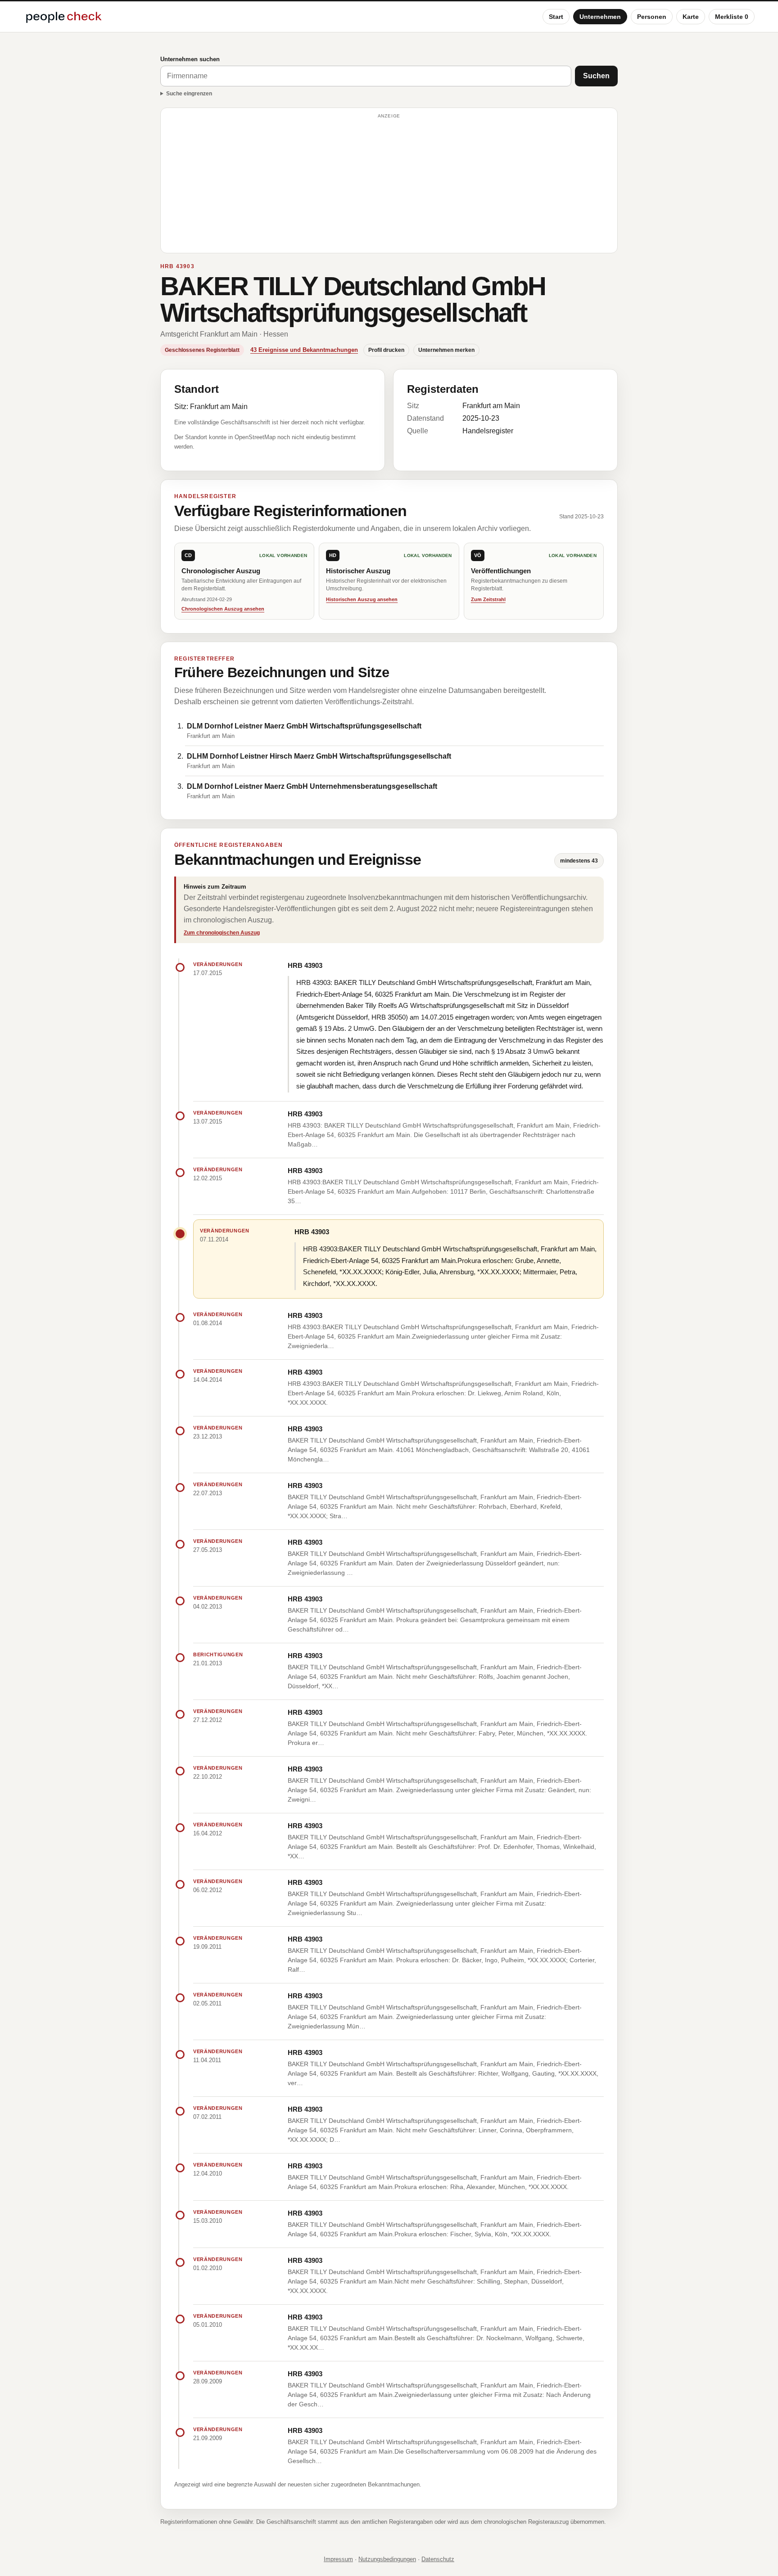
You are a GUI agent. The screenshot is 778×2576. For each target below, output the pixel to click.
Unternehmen (600, 17)
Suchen (596, 76)
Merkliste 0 (732, 17)
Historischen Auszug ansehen (362, 599)
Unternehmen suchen (190, 59)
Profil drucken (386, 350)
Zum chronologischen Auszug (222, 933)
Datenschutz (438, 2559)
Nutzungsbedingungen (387, 2559)
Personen (652, 17)
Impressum (338, 2559)
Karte (691, 17)
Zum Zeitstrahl (488, 599)
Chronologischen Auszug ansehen (223, 609)
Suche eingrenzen (189, 94)
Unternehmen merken (446, 350)
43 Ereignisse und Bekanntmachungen (304, 350)
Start (556, 17)
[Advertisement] (389, 184)
